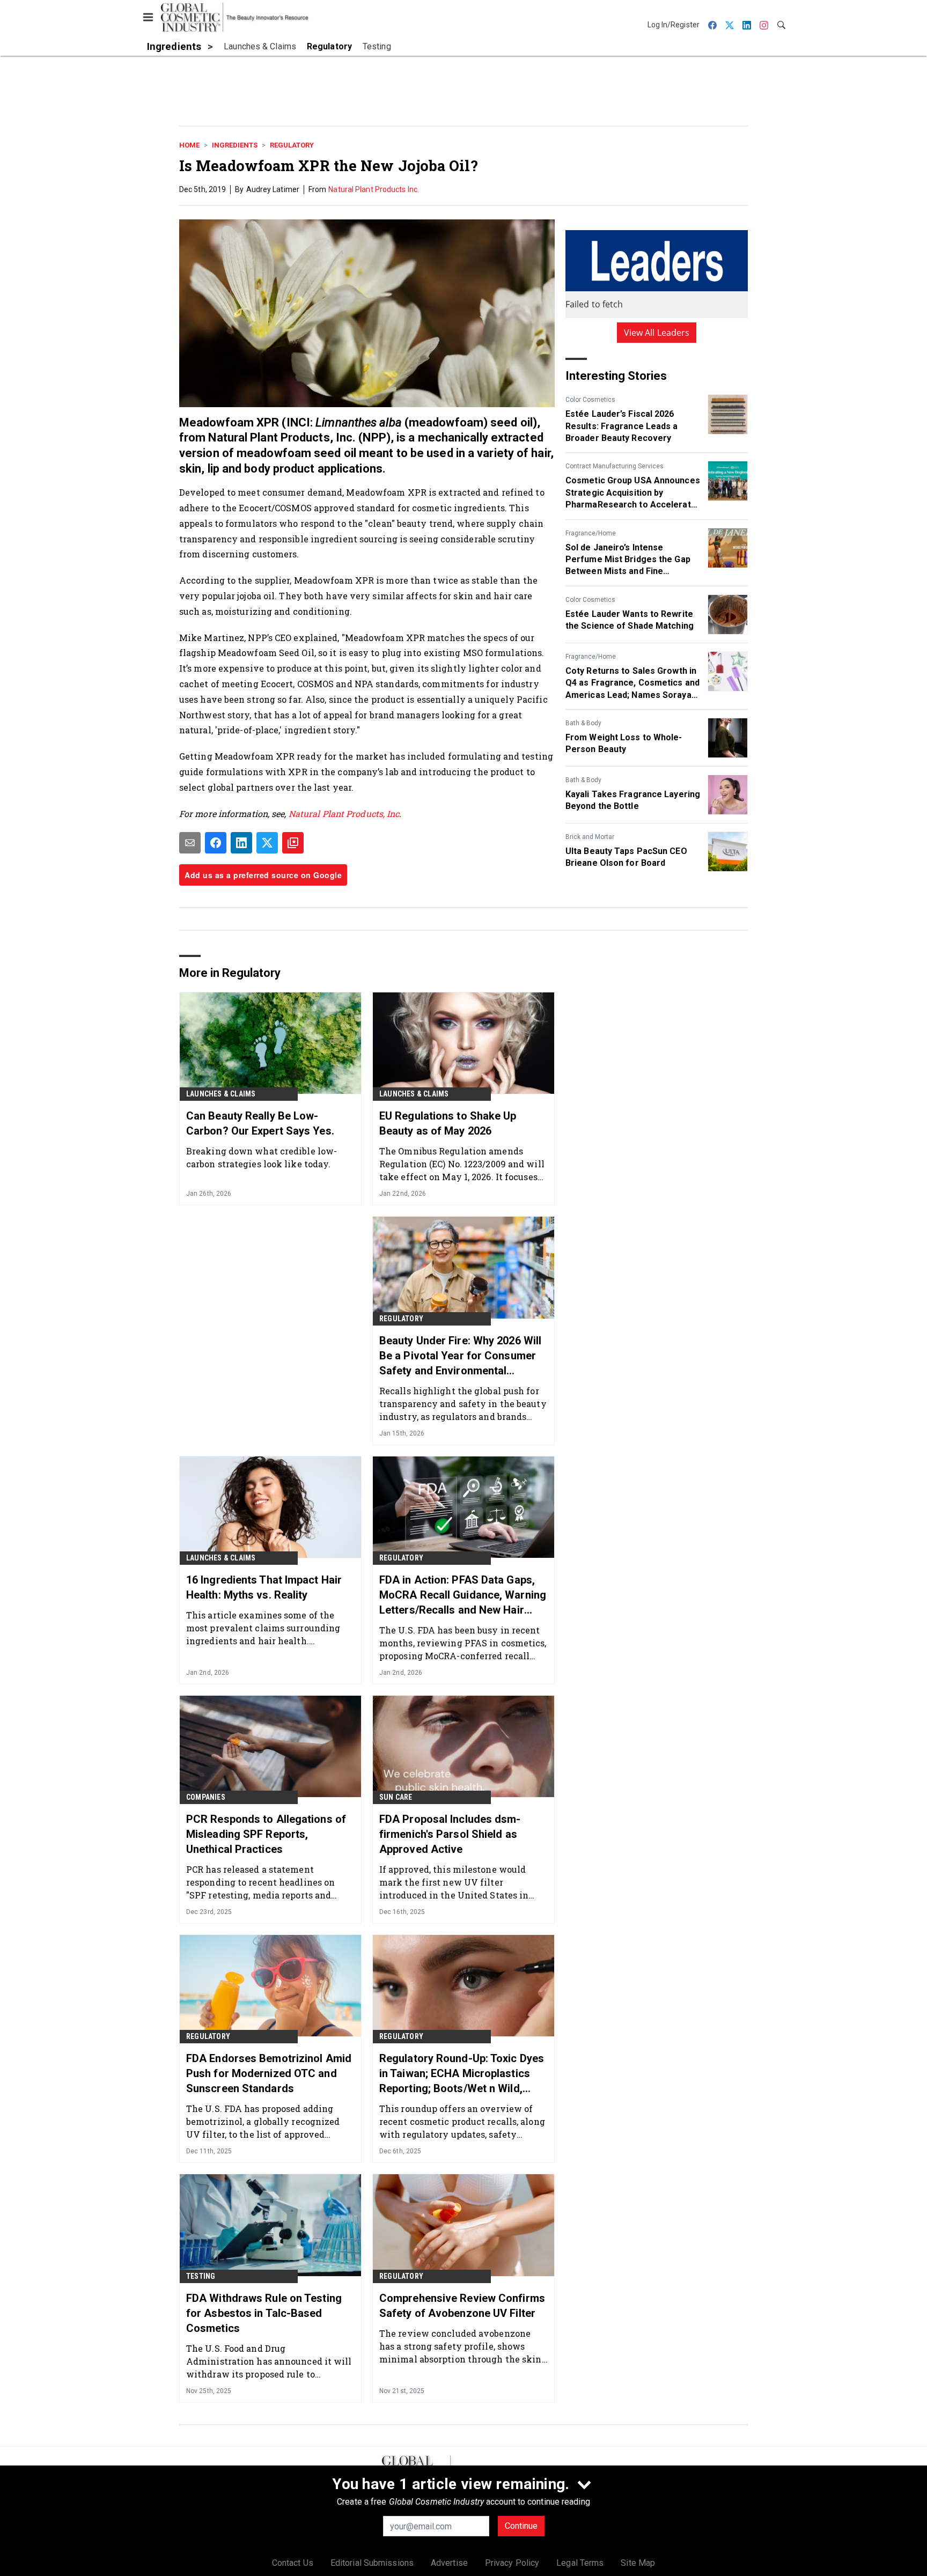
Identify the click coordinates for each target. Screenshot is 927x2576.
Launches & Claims (221, 1094)
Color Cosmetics (590, 400)
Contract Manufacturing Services (615, 466)
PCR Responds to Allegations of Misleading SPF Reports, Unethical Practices (266, 1834)
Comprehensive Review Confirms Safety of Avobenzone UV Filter (462, 2306)
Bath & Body (583, 723)
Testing (201, 2276)
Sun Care (396, 1797)
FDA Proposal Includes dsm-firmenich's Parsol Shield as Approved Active (450, 1834)
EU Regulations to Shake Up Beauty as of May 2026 (448, 1123)
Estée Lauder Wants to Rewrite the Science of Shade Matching (630, 620)
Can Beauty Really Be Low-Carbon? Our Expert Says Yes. (260, 1123)
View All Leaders (657, 333)
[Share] (216, 843)
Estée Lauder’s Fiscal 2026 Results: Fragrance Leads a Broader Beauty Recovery (622, 426)
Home (189, 145)
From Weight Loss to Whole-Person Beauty (624, 743)
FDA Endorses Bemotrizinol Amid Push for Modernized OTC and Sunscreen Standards (269, 2073)
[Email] (190, 843)
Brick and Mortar (590, 837)
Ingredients (235, 145)
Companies (206, 1797)
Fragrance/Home (591, 533)
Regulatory (292, 145)
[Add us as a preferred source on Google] (293, 843)
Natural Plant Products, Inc (344, 814)
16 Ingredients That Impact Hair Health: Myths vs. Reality (264, 1587)
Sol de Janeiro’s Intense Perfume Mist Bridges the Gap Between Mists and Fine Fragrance (628, 560)
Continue (521, 2526)
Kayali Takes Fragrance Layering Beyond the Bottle (633, 800)
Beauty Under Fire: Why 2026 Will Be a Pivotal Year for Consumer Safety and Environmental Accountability (460, 1356)
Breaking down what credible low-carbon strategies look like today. (262, 1157)
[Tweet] (267, 843)
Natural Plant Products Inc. (374, 189)
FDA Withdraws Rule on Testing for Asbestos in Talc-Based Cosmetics (264, 2313)
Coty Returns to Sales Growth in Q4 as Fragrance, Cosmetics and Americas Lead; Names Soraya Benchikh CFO (632, 683)
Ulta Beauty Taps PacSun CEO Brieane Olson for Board (626, 857)
